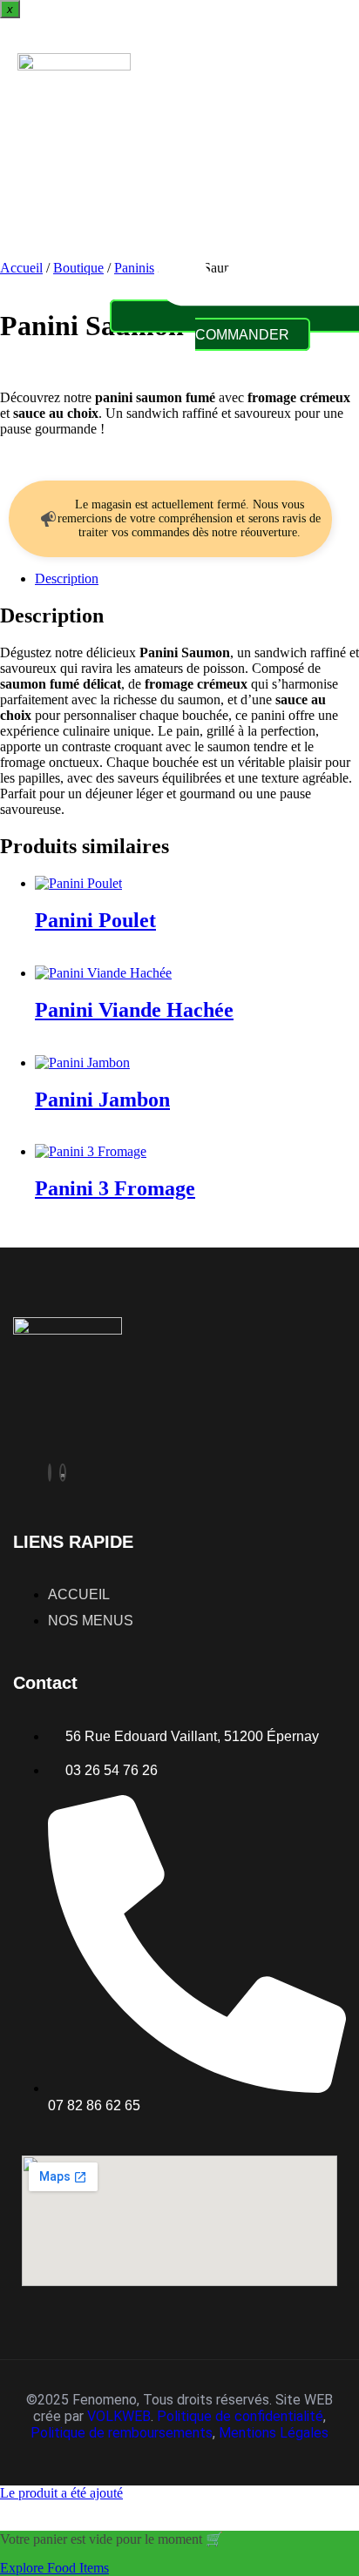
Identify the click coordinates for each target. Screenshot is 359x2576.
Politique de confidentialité (240, 2416)
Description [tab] (67, 578)
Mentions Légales (274, 2433)
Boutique (78, 268)
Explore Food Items (54, 2568)
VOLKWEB (119, 2416)
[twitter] (63, 1473)
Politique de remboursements (122, 2433)
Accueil (21, 268)
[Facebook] (50, 1473)
